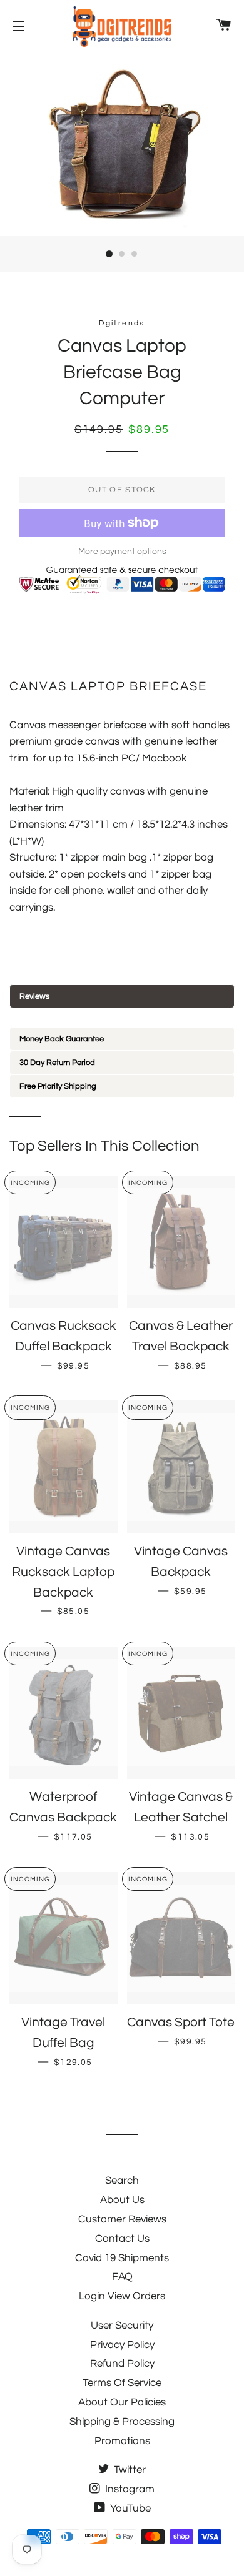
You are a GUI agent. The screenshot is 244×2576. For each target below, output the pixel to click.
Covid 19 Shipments (122, 2258)
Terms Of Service (122, 2383)
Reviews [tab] (34, 996)
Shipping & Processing (122, 2422)
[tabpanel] (122, 1018)
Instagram (129, 2489)
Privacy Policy (122, 2345)
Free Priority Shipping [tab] (58, 1086)
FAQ (122, 2277)
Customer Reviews (122, 2219)
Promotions (122, 2441)
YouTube (129, 2509)
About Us (122, 2200)
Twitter (129, 2470)
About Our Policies (122, 2402)
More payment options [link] (122, 552)
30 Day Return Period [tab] (57, 1063)
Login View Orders (122, 2296)
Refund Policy (122, 2364)
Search (122, 2181)
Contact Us (122, 2239)
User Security (122, 2326)
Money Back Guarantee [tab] (62, 1039)
